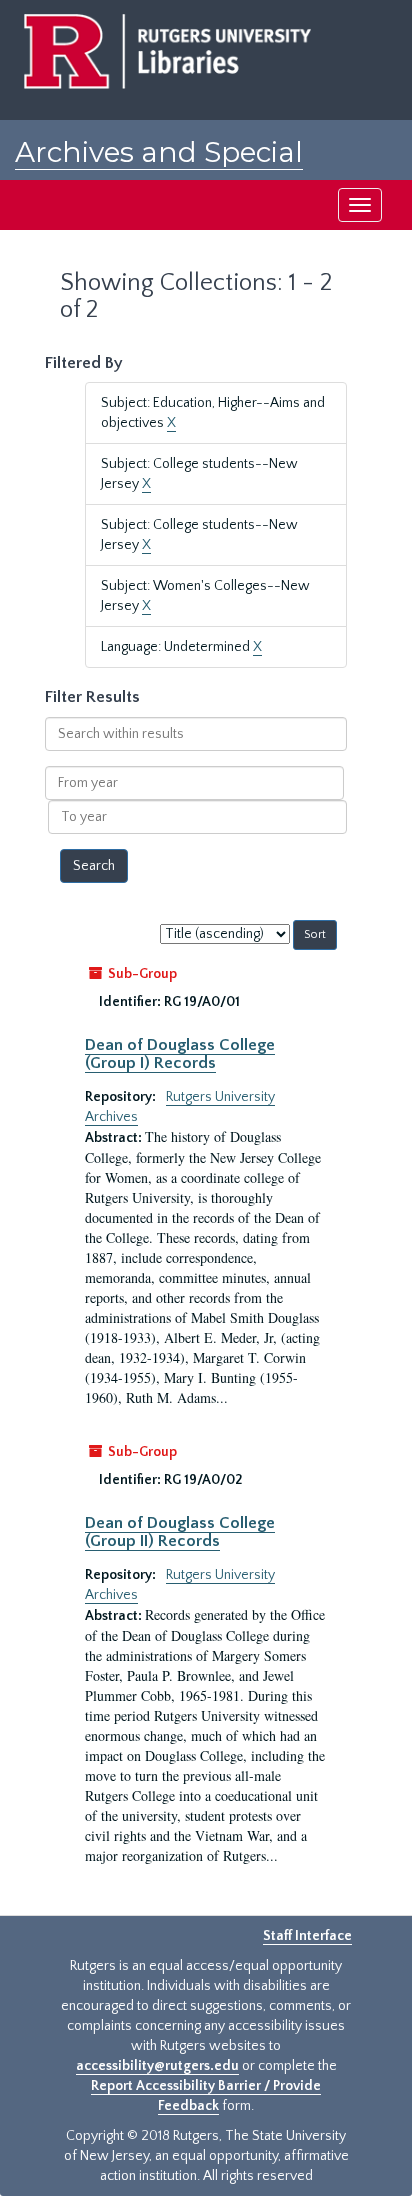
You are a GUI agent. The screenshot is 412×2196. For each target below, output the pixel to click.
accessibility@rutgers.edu (157, 2066)
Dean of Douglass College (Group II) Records (180, 1532)
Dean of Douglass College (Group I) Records (180, 1054)
